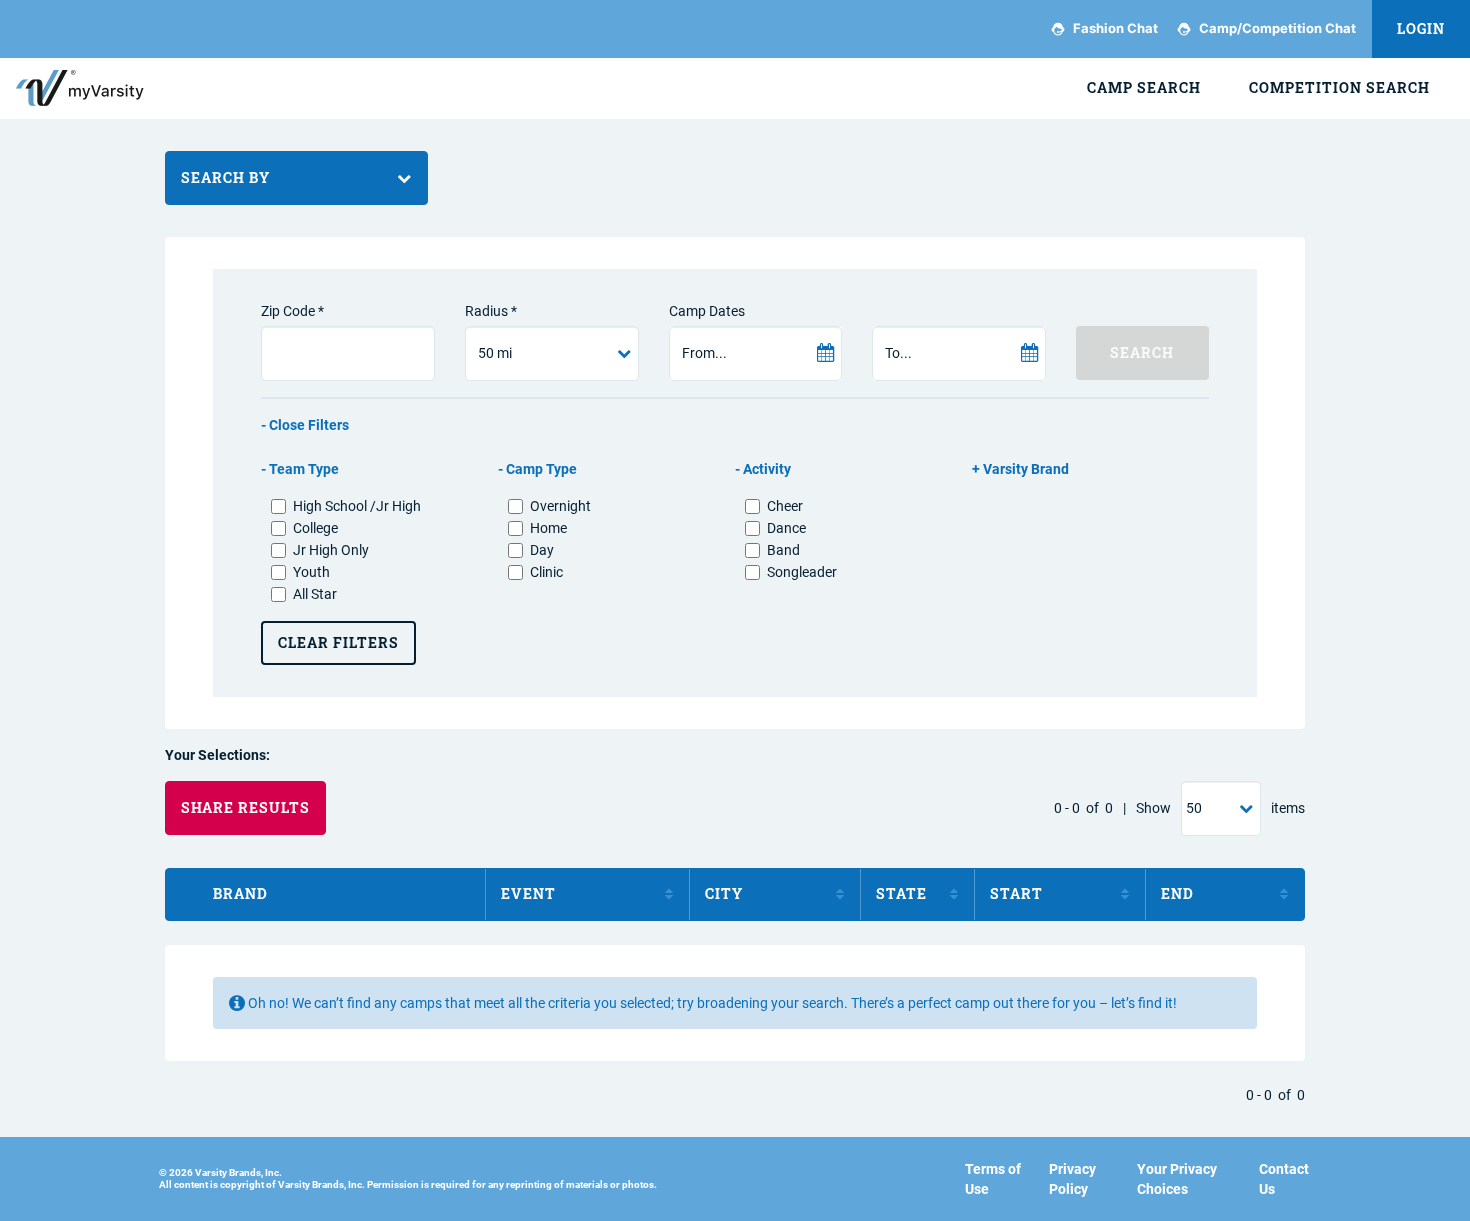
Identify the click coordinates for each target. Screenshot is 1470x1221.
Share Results (245, 807)
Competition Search (1339, 87)
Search (1142, 352)
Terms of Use (993, 1179)
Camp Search (1144, 87)
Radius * (491, 311)
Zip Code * (292, 311)
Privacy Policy (1072, 1179)
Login (1421, 28)
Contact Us (1284, 1179)
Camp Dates (707, 311)
